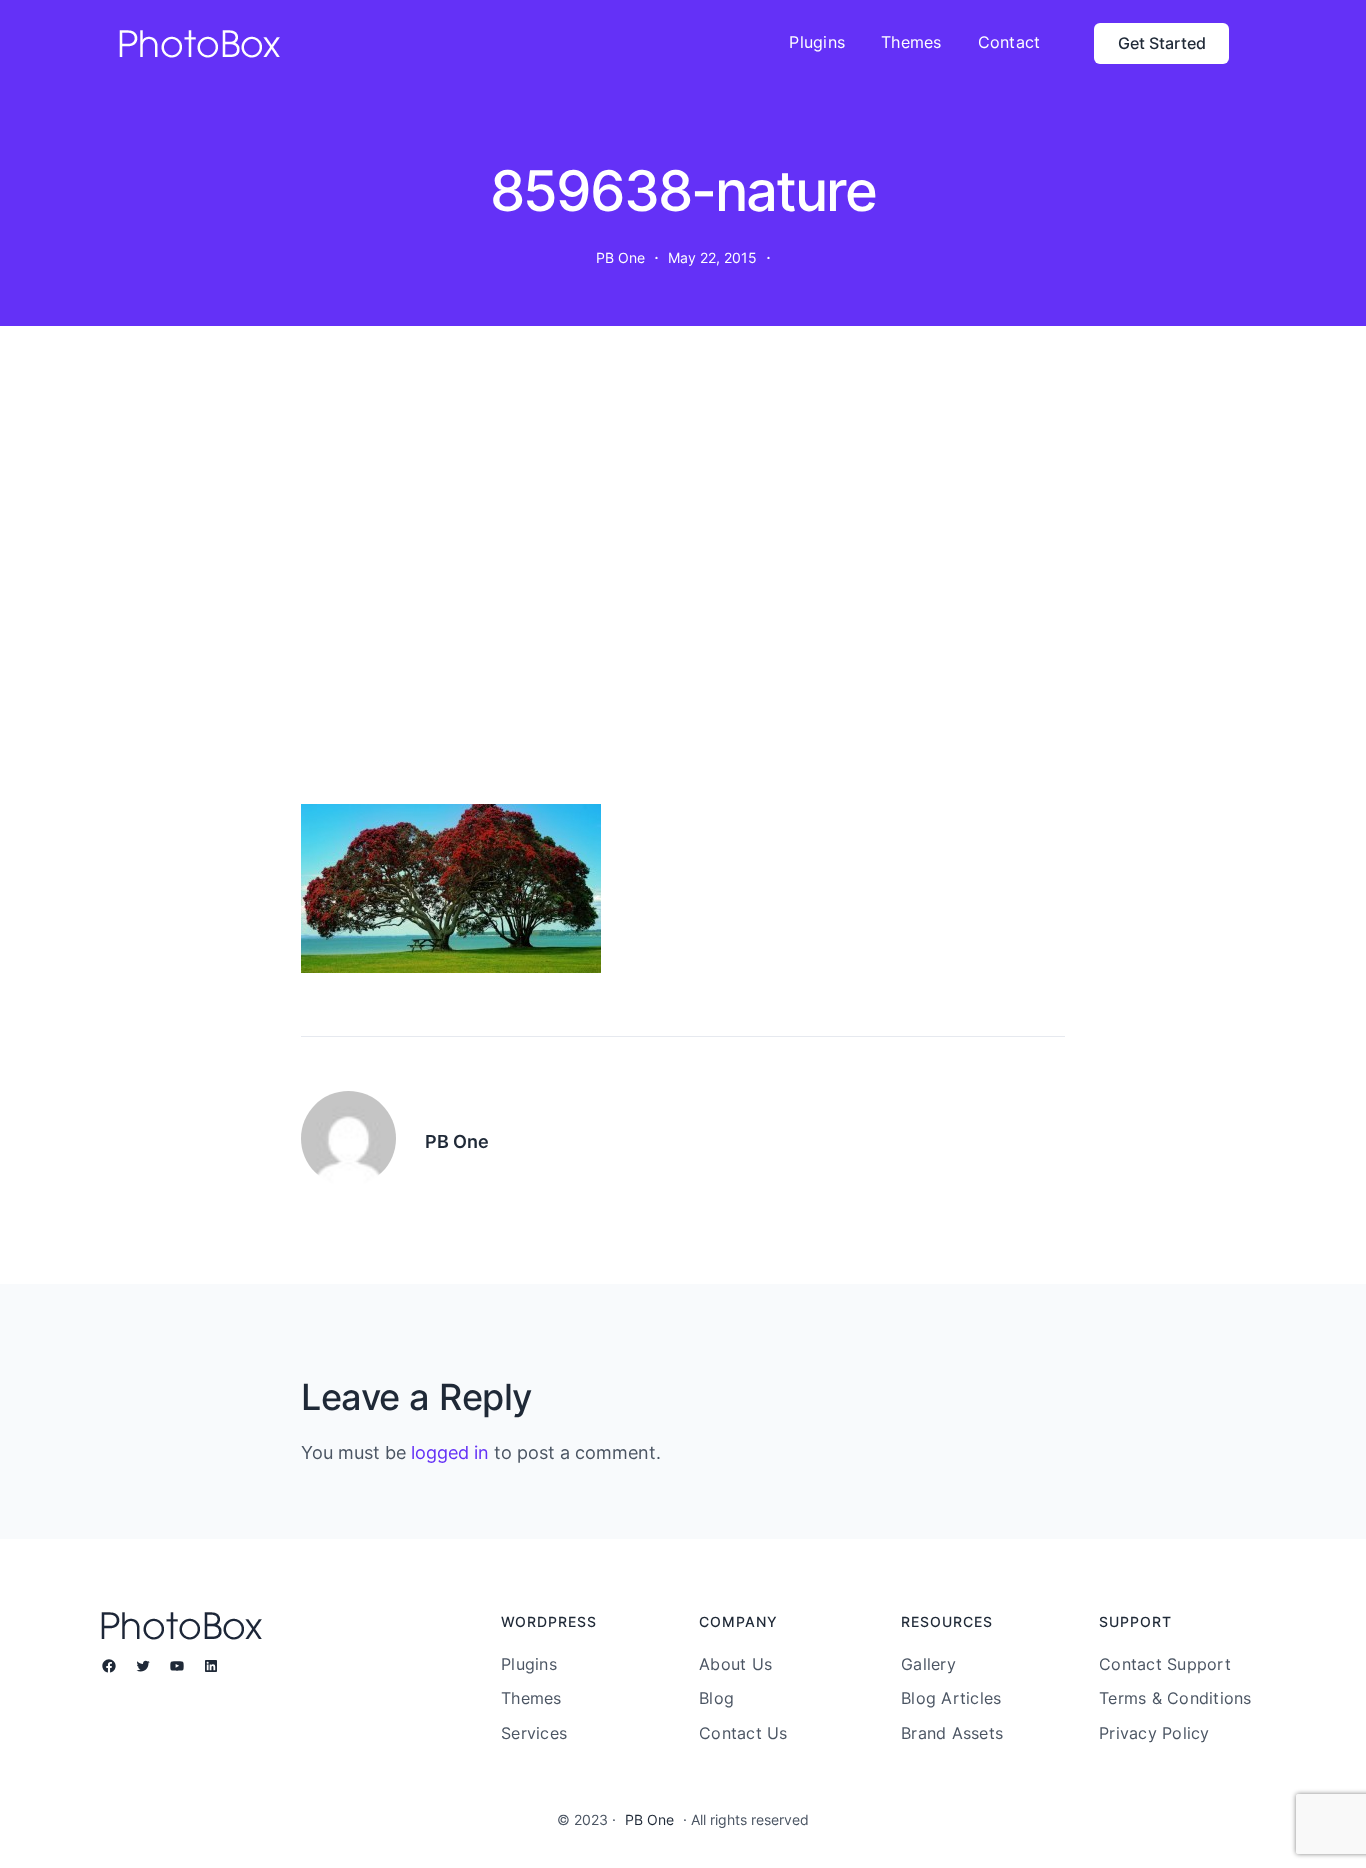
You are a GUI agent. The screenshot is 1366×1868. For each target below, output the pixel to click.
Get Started (1162, 43)
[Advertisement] (683, 574)
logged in (450, 1452)
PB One (649, 1819)
